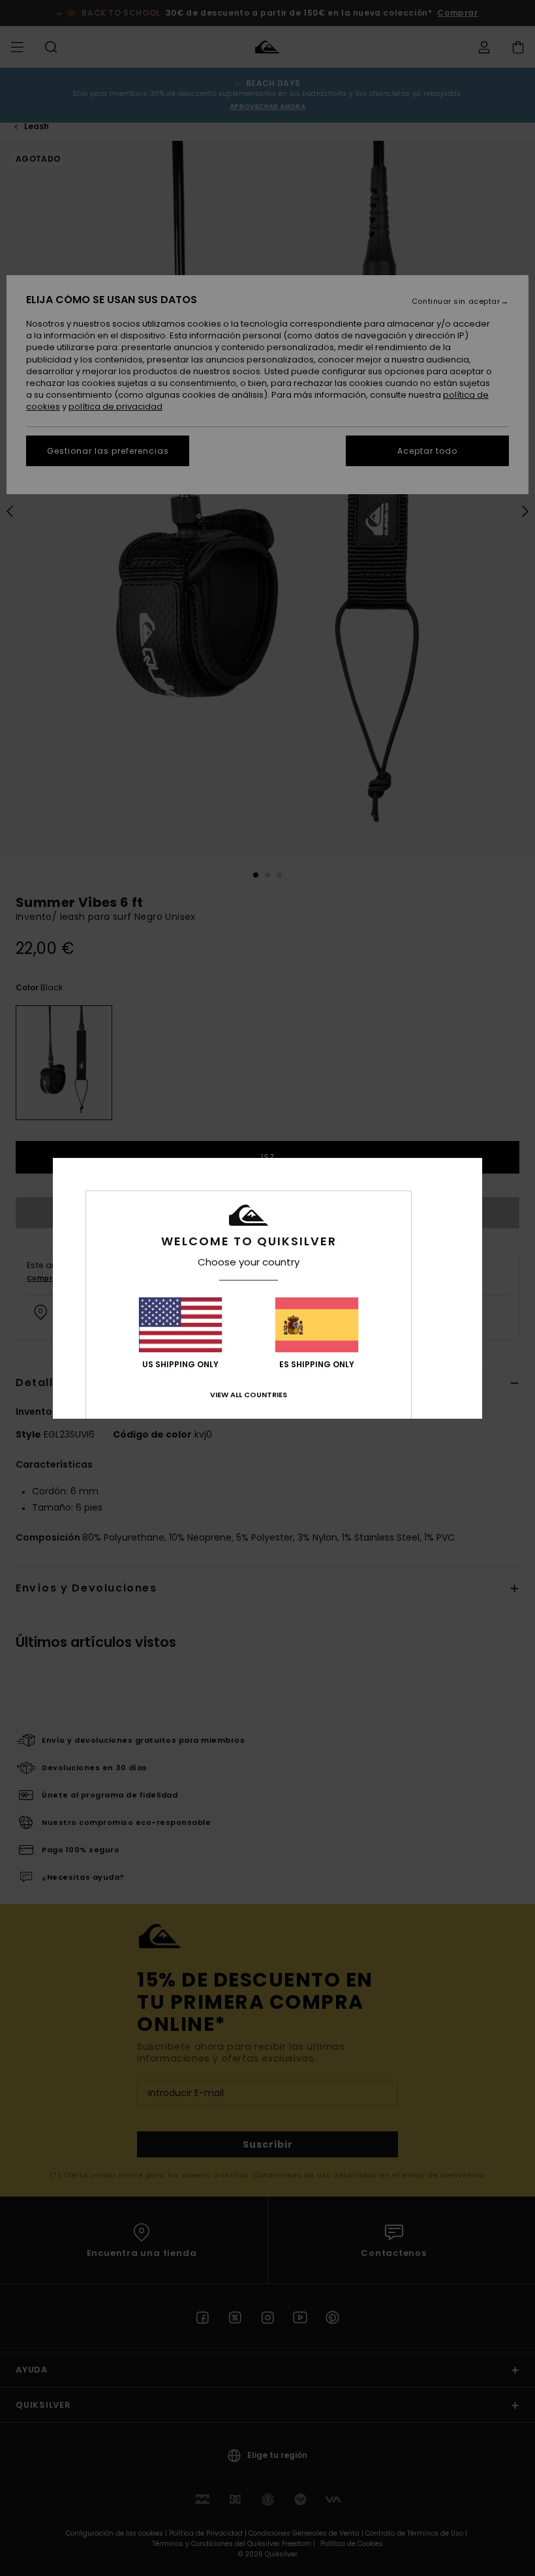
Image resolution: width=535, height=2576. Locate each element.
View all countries (249, 1395)
